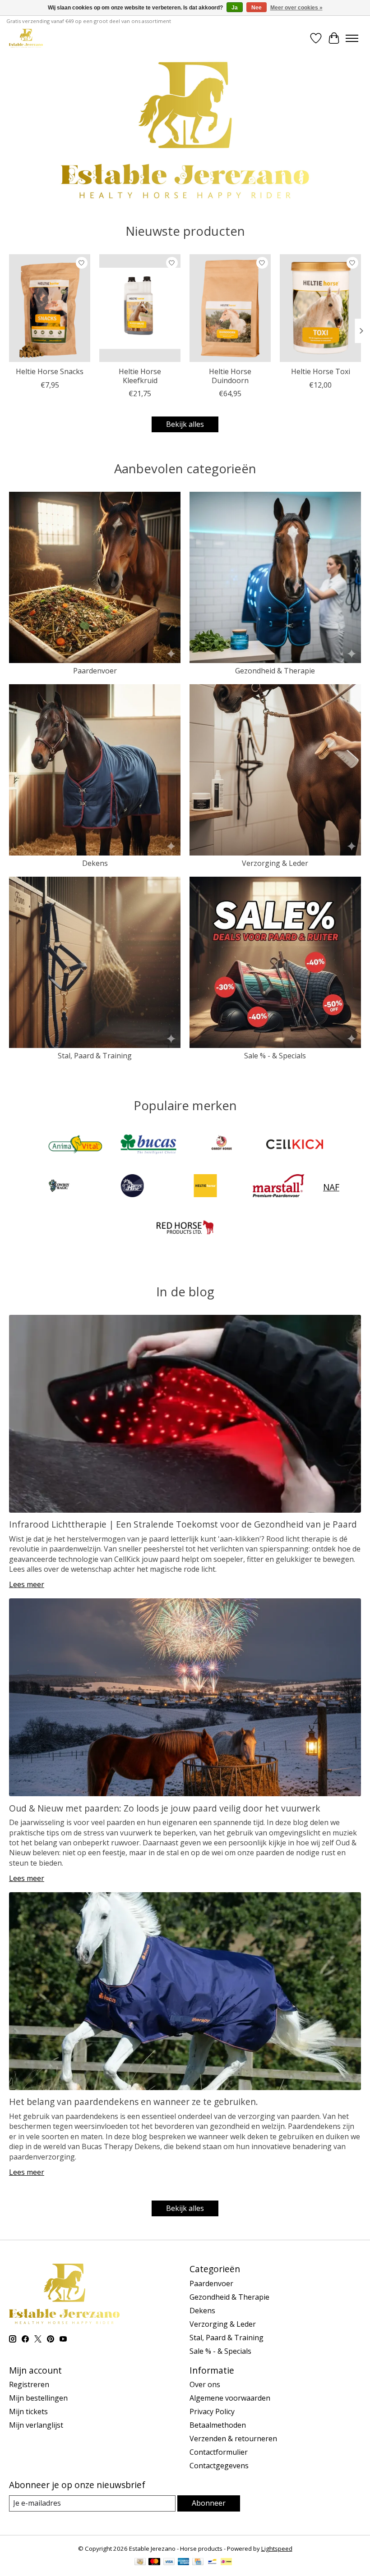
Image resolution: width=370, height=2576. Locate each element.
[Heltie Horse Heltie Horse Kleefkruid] (140, 308)
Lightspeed (277, 2549)
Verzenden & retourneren (233, 2439)
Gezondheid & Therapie (275, 671)
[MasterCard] (154, 2562)
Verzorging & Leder (275, 863)
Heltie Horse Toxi (321, 371)
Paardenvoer (95, 671)
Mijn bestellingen (38, 2398)
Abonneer (209, 2503)
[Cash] (140, 2562)
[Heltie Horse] (205, 1187)
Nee (257, 8)
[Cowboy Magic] (59, 1187)
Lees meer (27, 1584)
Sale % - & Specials (275, 1056)
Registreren (29, 2384)
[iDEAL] (226, 2562)
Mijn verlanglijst (36, 2425)
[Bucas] (148, 1145)
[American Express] (184, 2562)
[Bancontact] (212, 2562)
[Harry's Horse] (132, 1187)
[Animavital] (75, 1145)
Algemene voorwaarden (230, 2398)
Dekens (95, 863)
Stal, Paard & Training (95, 1056)
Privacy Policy (212, 2411)
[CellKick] (295, 1145)
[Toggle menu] (352, 38)
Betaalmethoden (218, 2425)
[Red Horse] (185, 1228)
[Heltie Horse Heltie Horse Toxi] (320, 308)
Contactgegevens (219, 2466)
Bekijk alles (185, 424)
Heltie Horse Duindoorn (230, 376)
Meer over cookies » (296, 8)
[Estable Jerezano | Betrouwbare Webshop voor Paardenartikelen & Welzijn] (26, 38)
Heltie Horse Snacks (50, 371)
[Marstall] (278, 1187)
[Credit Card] (198, 2562)
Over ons (205, 2384)
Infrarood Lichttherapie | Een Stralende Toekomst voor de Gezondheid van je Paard (183, 1524)
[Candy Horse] (222, 1145)
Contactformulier (219, 2452)
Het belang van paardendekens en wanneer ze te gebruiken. (134, 2102)
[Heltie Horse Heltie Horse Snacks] (50, 308)
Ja (235, 8)
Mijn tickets (28, 2411)
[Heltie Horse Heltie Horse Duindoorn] (230, 308)
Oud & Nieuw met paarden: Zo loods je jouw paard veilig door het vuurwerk (165, 1808)
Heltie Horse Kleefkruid (140, 376)
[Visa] (169, 2562)
